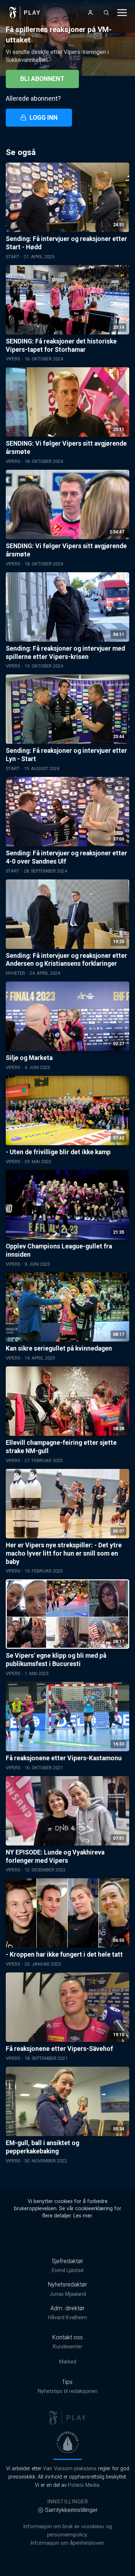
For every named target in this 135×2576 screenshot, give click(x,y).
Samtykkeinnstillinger (71, 2510)
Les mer (83, 2216)
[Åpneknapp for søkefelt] (106, 13)
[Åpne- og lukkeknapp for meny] (122, 13)
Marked (68, 2362)
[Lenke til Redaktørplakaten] (68, 2442)
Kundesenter (68, 2347)
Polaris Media (84, 2485)
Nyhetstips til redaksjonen (68, 2391)
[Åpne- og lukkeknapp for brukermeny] (90, 13)
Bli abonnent (42, 79)
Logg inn (44, 118)
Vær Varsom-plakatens (70, 2469)
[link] (25, 13)
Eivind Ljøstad (68, 2270)
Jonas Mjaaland (68, 2294)
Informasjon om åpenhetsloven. (68, 2543)
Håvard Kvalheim (67, 2318)
